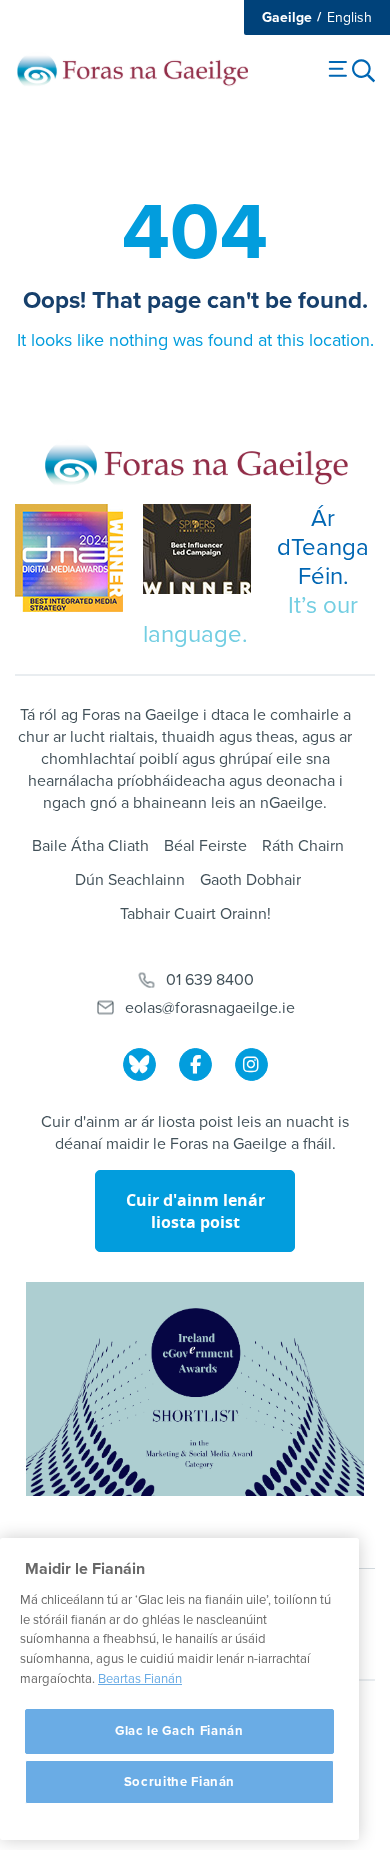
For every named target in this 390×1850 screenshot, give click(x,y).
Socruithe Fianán (180, 1782)
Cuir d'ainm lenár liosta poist (195, 1211)
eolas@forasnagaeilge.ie (210, 1008)
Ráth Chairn (303, 846)
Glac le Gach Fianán (179, 1731)
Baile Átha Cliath (90, 846)
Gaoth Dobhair (250, 880)
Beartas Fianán (140, 1679)
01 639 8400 (210, 980)
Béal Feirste (205, 846)
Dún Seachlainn (130, 880)
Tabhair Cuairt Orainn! (195, 914)
